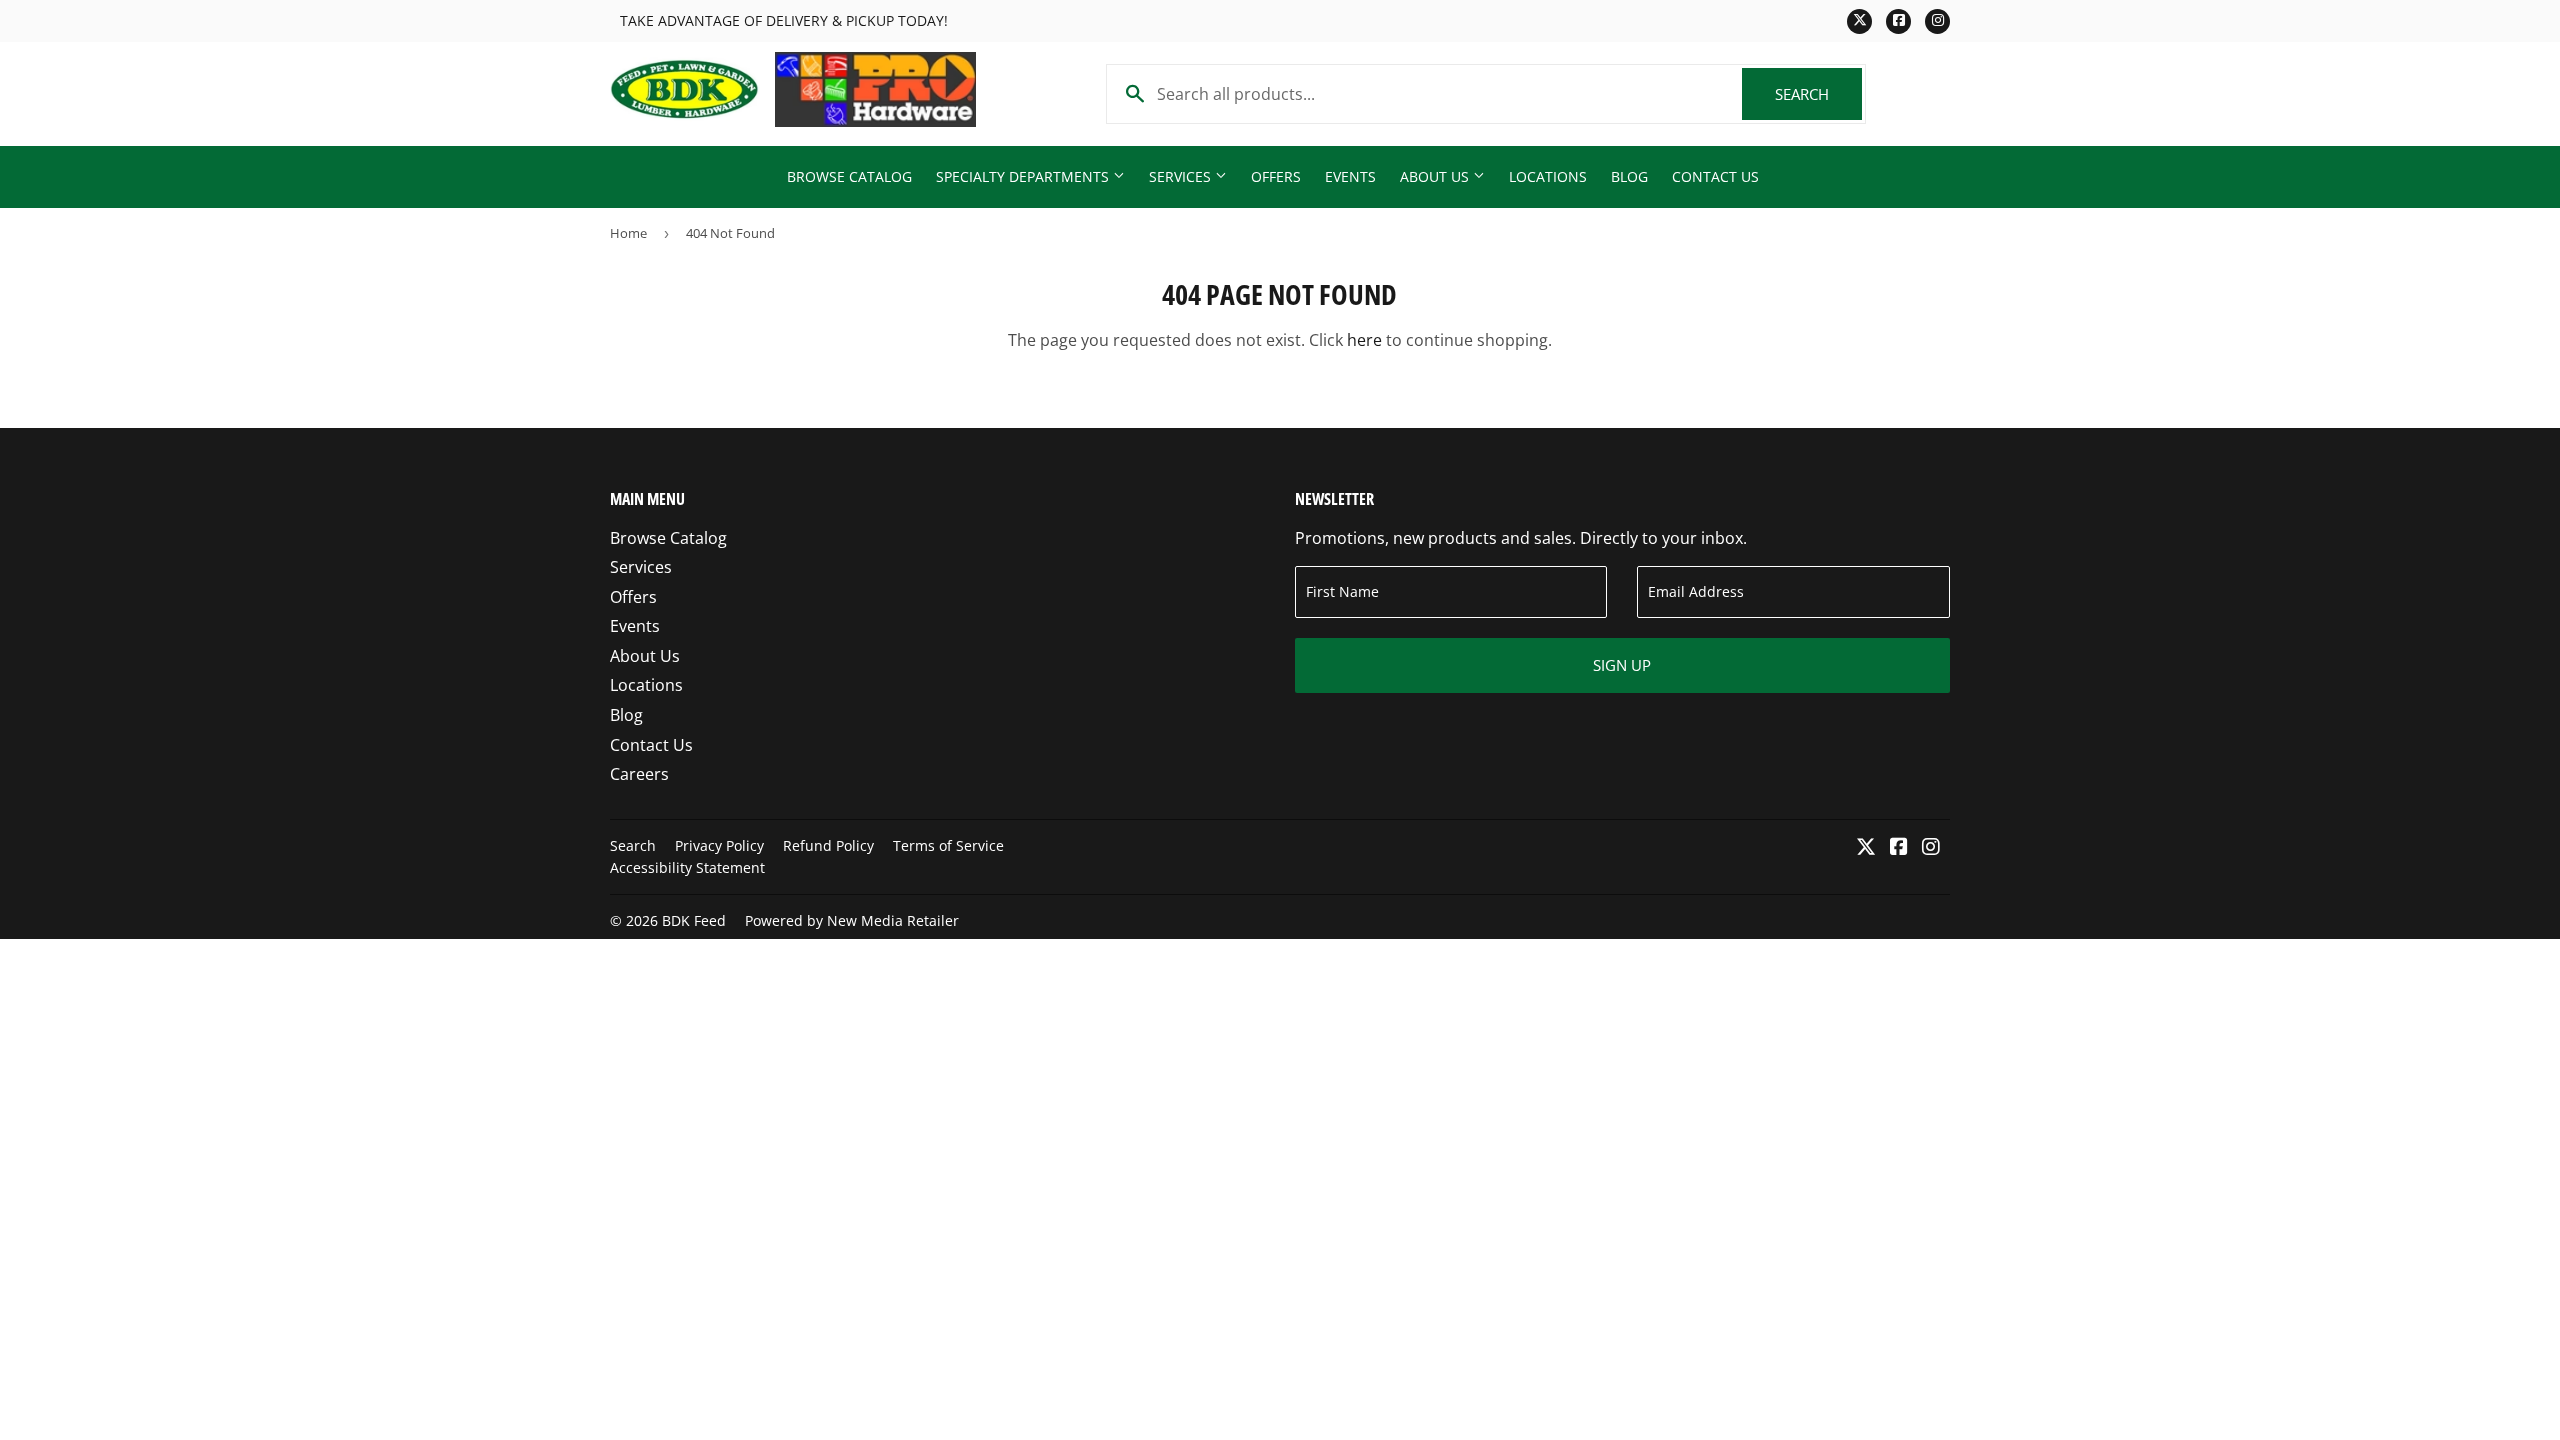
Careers (639, 774)
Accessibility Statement (687, 867)
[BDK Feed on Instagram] (1931, 848)
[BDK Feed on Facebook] (1899, 848)
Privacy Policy (719, 845)
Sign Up (1622, 665)
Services (1182, 176)
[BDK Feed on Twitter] (1866, 848)
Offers (1276, 176)
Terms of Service (948, 845)
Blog (1629, 176)
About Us (1436, 176)
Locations (1548, 176)
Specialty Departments (1024, 176)
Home (628, 233)
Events (1350, 176)
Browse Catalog (849, 176)
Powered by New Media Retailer (852, 920)
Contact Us (1715, 176)
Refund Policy (828, 845)
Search (1818, 94)
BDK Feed (694, 920)
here (1364, 340)
